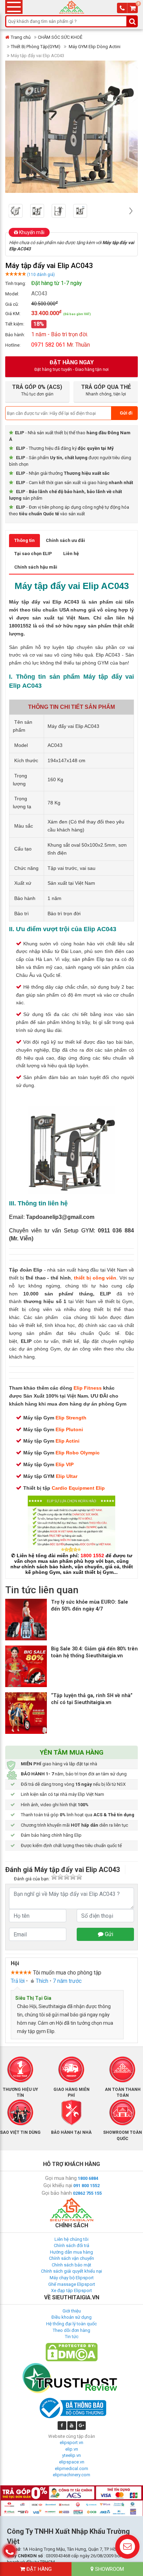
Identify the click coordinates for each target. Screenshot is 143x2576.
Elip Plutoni (69, 1429)
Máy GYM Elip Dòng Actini (94, 47)
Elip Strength (71, 1418)
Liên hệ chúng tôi (71, 2239)
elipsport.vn (71, 2443)
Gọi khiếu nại (58, 2185)
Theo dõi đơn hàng (71, 2330)
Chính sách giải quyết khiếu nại (71, 2271)
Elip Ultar (67, 1476)
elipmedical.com (71, 2468)
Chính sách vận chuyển (71, 2258)
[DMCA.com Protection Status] (71, 2352)
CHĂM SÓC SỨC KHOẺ (60, 37)
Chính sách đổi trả (71, 2245)
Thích (42, 1981)
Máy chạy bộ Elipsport (72, 2278)
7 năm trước (67, 1981)
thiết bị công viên (95, 1278)
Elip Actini (68, 1441)
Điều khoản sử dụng (71, 2317)
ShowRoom (109, 2569)
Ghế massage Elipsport (72, 2284)
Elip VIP (65, 1464)
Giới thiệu (72, 2311)
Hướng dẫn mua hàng (71, 2252)
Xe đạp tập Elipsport (71, 2290)
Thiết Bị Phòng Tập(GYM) (36, 47)
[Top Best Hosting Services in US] (71, 2378)
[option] (19, 211)
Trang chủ (21, 37)
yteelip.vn (71, 2455)
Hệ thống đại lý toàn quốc (71, 2324)
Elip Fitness (88, 1388)
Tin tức (72, 2337)
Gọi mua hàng (61, 2178)
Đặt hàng (38, 2569)
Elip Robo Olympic (78, 1453)
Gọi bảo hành (57, 2193)
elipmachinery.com (71, 2475)
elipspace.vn (72, 2462)
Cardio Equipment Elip (78, 1488)
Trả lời (18, 1981)
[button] (12, 211)
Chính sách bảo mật (71, 2265)
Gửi (108, 1934)
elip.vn (72, 2449)
